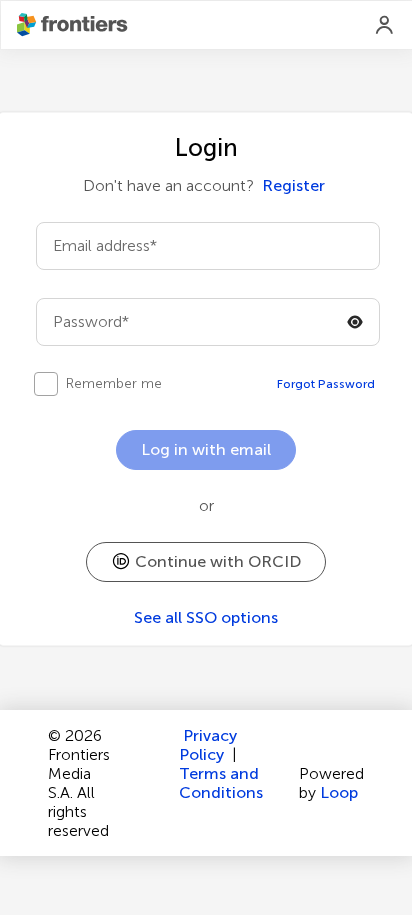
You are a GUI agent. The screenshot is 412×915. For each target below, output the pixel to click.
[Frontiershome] (74, 25)
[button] (206, 562)
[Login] (385, 25)
